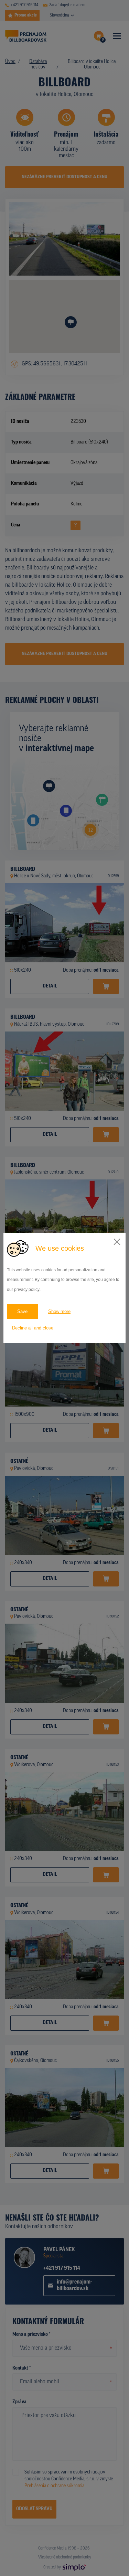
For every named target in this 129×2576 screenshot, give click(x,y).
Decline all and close (33, 1328)
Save (22, 1311)
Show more (59, 1311)
